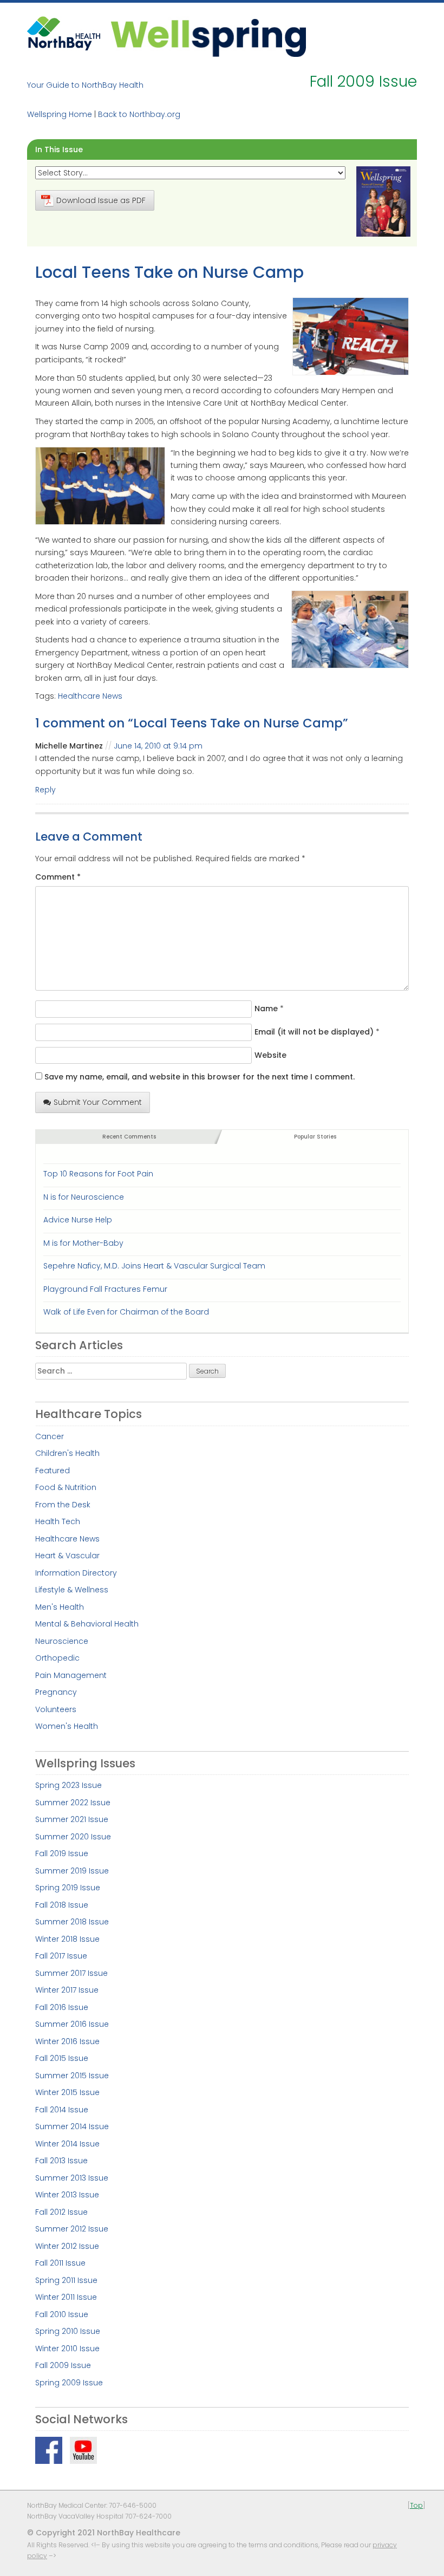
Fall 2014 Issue (62, 2110)
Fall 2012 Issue (61, 2212)
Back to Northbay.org (139, 114)
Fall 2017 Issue (61, 1956)
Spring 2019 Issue (68, 1888)
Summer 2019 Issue (72, 1871)
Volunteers (56, 1709)
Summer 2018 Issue (72, 1922)
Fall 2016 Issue (62, 2007)
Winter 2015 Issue (67, 2092)
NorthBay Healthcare (65, 37)
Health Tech (58, 1521)
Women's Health (67, 1726)
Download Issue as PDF (101, 200)
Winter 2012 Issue (67, 2246)
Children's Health (67, 1453)
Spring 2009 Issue (69, 2383)
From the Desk (63, 1505)
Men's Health (60, 1607)
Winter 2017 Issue (67, 1990)
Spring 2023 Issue (68, 1785)
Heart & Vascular (67, 1556)
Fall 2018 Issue (62, 1905)
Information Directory (76, 1573)
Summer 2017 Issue (71, 1973)
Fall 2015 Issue (62, 2058)
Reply (45, 790)
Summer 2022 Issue (73, 1803)
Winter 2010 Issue (67, 2349)
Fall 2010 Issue (62, 2314)
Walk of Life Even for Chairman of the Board (126, 1312)
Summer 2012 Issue (72, 2229)
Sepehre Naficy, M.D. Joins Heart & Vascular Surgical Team (154, 1266)
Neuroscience (62, 1641)
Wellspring (208, 37)
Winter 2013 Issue (67, 2195)
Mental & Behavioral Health (87, 1624)
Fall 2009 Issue (63, 2365)
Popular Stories (315, 1137)
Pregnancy (56, 1692)
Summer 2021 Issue (72, 1819)
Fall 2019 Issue (62, 1853)
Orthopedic (57, 1658)
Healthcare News (90, 696)
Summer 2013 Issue (72, 2178)
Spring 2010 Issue (68, 2331)
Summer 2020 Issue (73, 1837)
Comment (58, 877)
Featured (53, 1471)
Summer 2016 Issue (72, 2024)
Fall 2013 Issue (61, 2161)
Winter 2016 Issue (67, 2041)
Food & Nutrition (66, 1487)
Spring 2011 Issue (66, 2280)
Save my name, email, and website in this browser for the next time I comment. (200, 1077)
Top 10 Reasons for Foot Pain (98, 1174)
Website (270, 1055)
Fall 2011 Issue (60, 2263)
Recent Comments (129, 1137)
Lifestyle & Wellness (72, 1590)
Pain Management (71, 1675)
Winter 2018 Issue (67, 1939)
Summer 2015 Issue (72, 2076)
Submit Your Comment (98, 1102)
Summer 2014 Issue (72, 2126)
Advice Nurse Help (78, 1220)
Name (266, 1009)
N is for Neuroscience (84, 1197)
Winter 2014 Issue (67, 2144)
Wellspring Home (60, 114)
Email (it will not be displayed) (314, 1032)
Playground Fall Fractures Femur (105, 1289)
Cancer (50, 1436)
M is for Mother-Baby (83, 1243)
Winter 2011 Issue (66, 2297)
